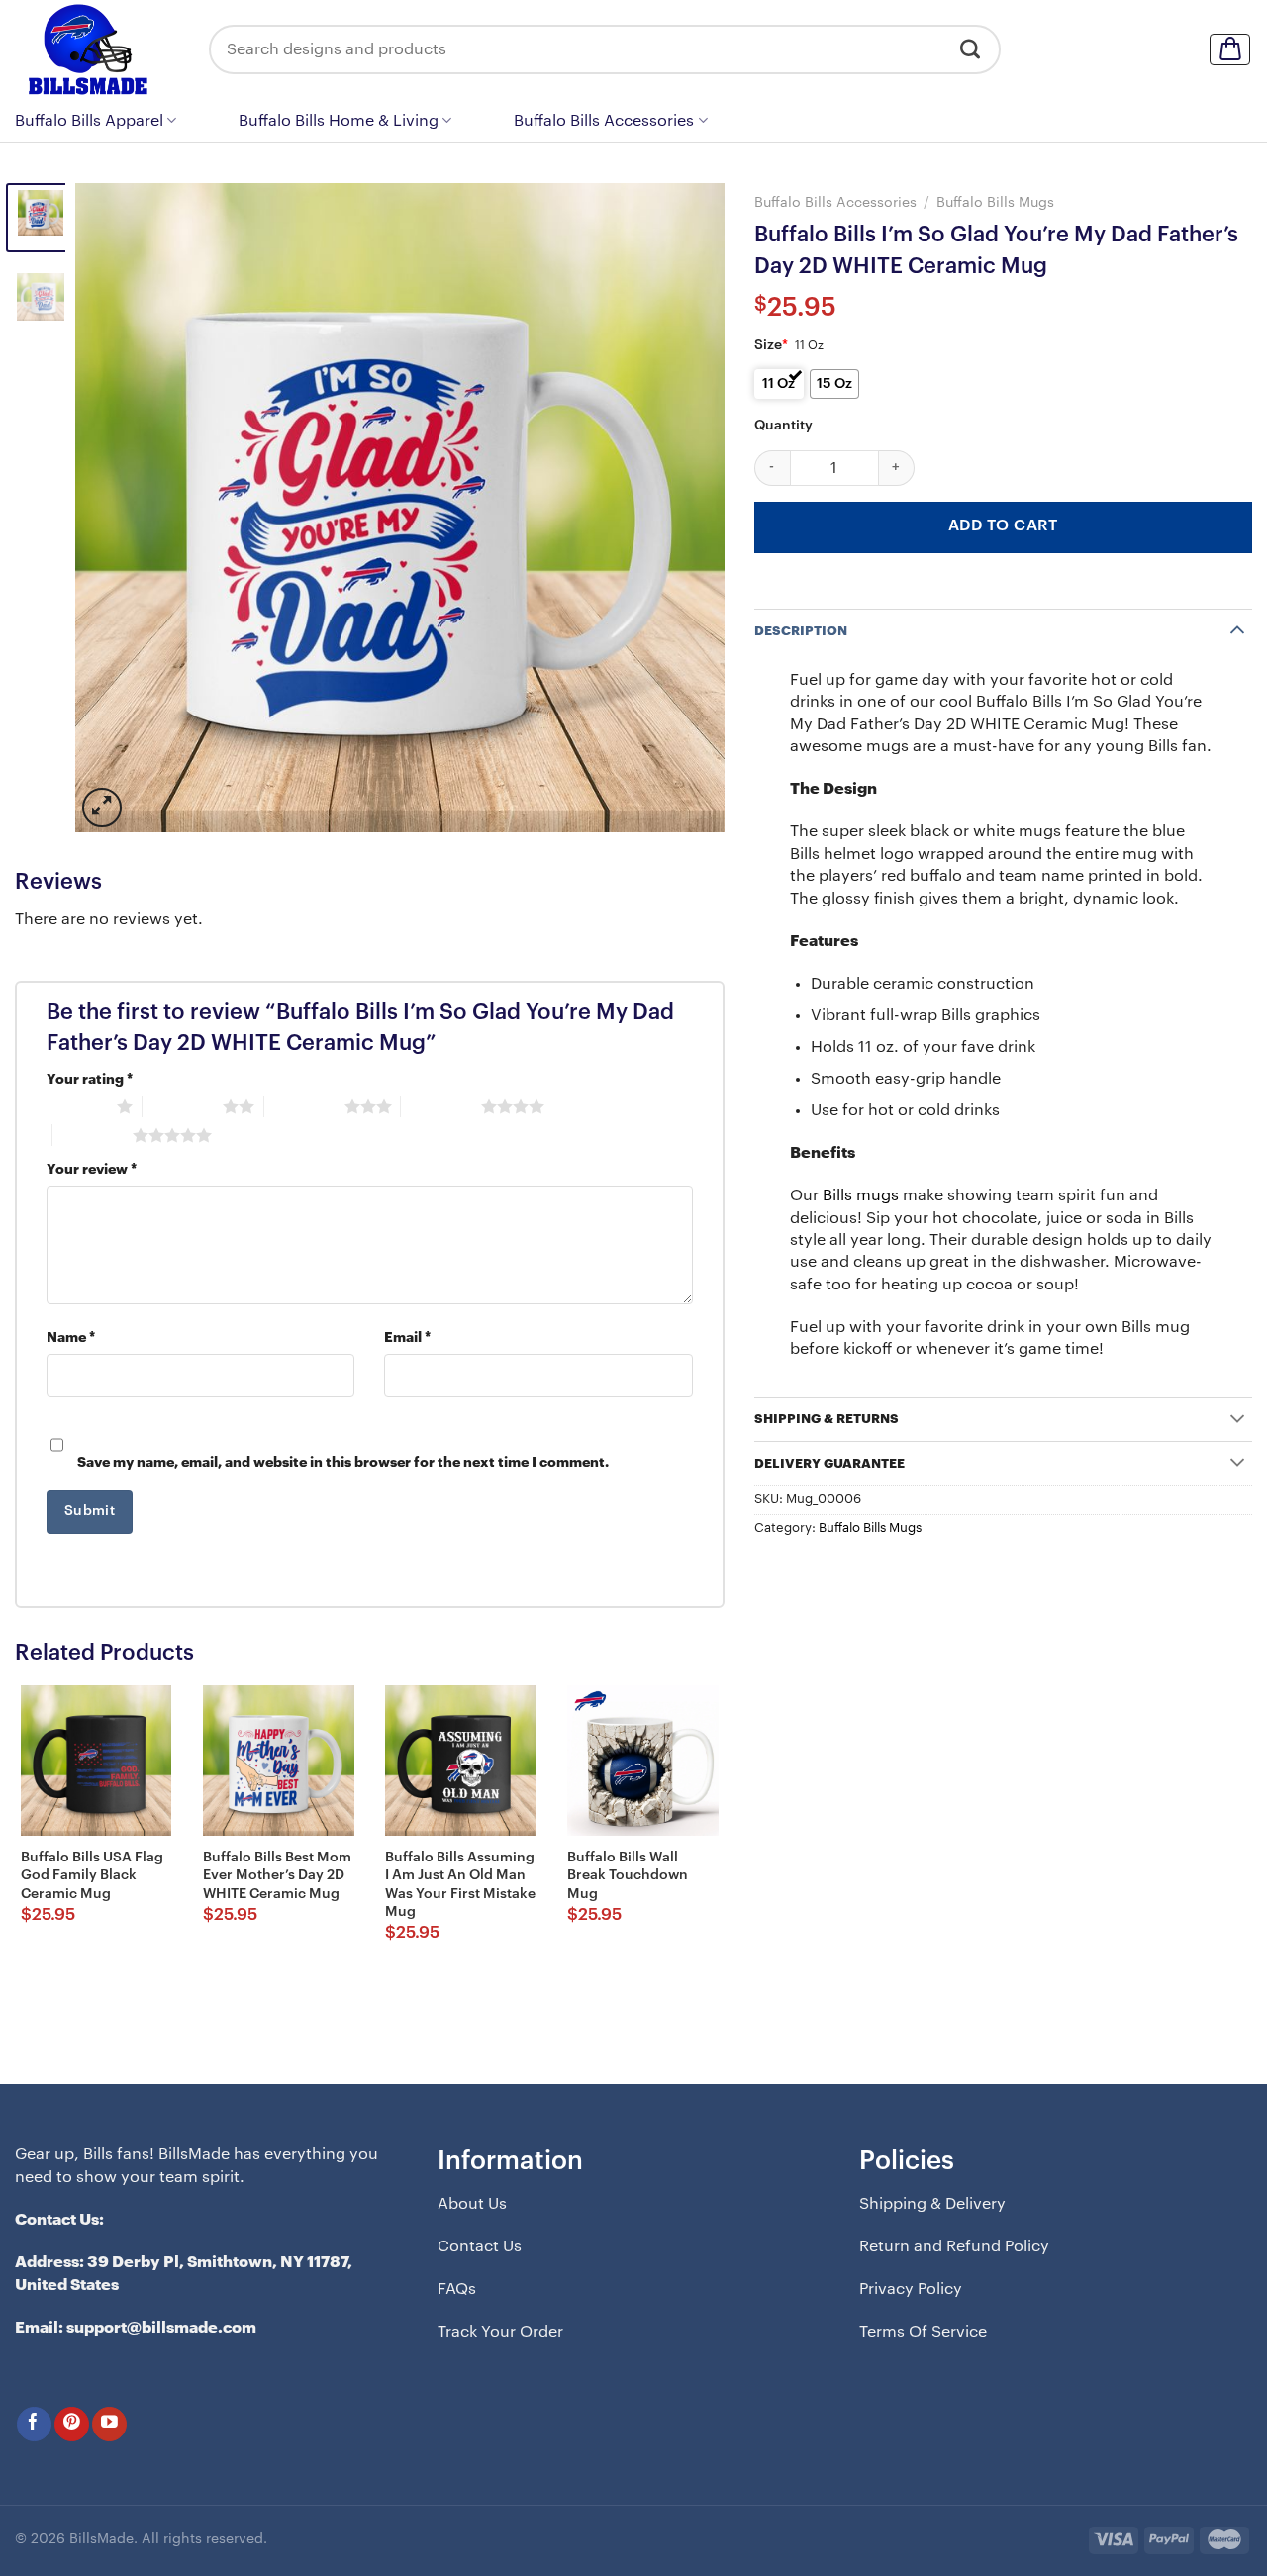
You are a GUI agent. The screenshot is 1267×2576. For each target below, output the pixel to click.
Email (407, 1337)
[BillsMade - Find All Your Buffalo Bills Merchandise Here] (97, 49)
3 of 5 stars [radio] (304, 1106)
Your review (92, 1169)
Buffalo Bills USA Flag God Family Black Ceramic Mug (92, 1875)
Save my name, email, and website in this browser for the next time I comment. (343, 1462)
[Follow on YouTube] (109, 2424)
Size (771, 345)
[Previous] (113, 507)
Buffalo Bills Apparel (89, 121)
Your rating (90, 1079)
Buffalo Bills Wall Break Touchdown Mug (628, 1875)
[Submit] (971, 49)
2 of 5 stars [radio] (183, 1106)
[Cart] (1230, 49)
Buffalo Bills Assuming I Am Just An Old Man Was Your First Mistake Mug (460, 1885)
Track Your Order (500, 2332)
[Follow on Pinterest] (72, 2424)
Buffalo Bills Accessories (604, 121)
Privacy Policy (911, 2289)
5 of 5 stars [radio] (93, 1135)
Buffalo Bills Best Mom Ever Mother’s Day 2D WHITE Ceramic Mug (277, 1875)
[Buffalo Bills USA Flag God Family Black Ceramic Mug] (97, 1761)
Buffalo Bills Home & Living (339, 121)
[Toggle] (1237, 629)
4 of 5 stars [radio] (441, 1106)
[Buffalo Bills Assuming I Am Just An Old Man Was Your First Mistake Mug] (461, 1761)
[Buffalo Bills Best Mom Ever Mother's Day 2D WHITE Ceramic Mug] (279, 1761)
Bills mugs (861, 1195)
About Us (472, 2204)
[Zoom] (102, 808)
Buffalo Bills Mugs (995, 202)
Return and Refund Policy (954, 2246)
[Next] (687, 507)
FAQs (457, 2289)
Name (71, 1337)
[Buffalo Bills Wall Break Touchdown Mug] (643, 1761)
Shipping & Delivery (932, 2204)
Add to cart (1003, 525)
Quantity (783, 426)
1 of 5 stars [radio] (77, 1106)
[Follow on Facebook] (34, 2424)
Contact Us (480, 2246)
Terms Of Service (923, 2332)
